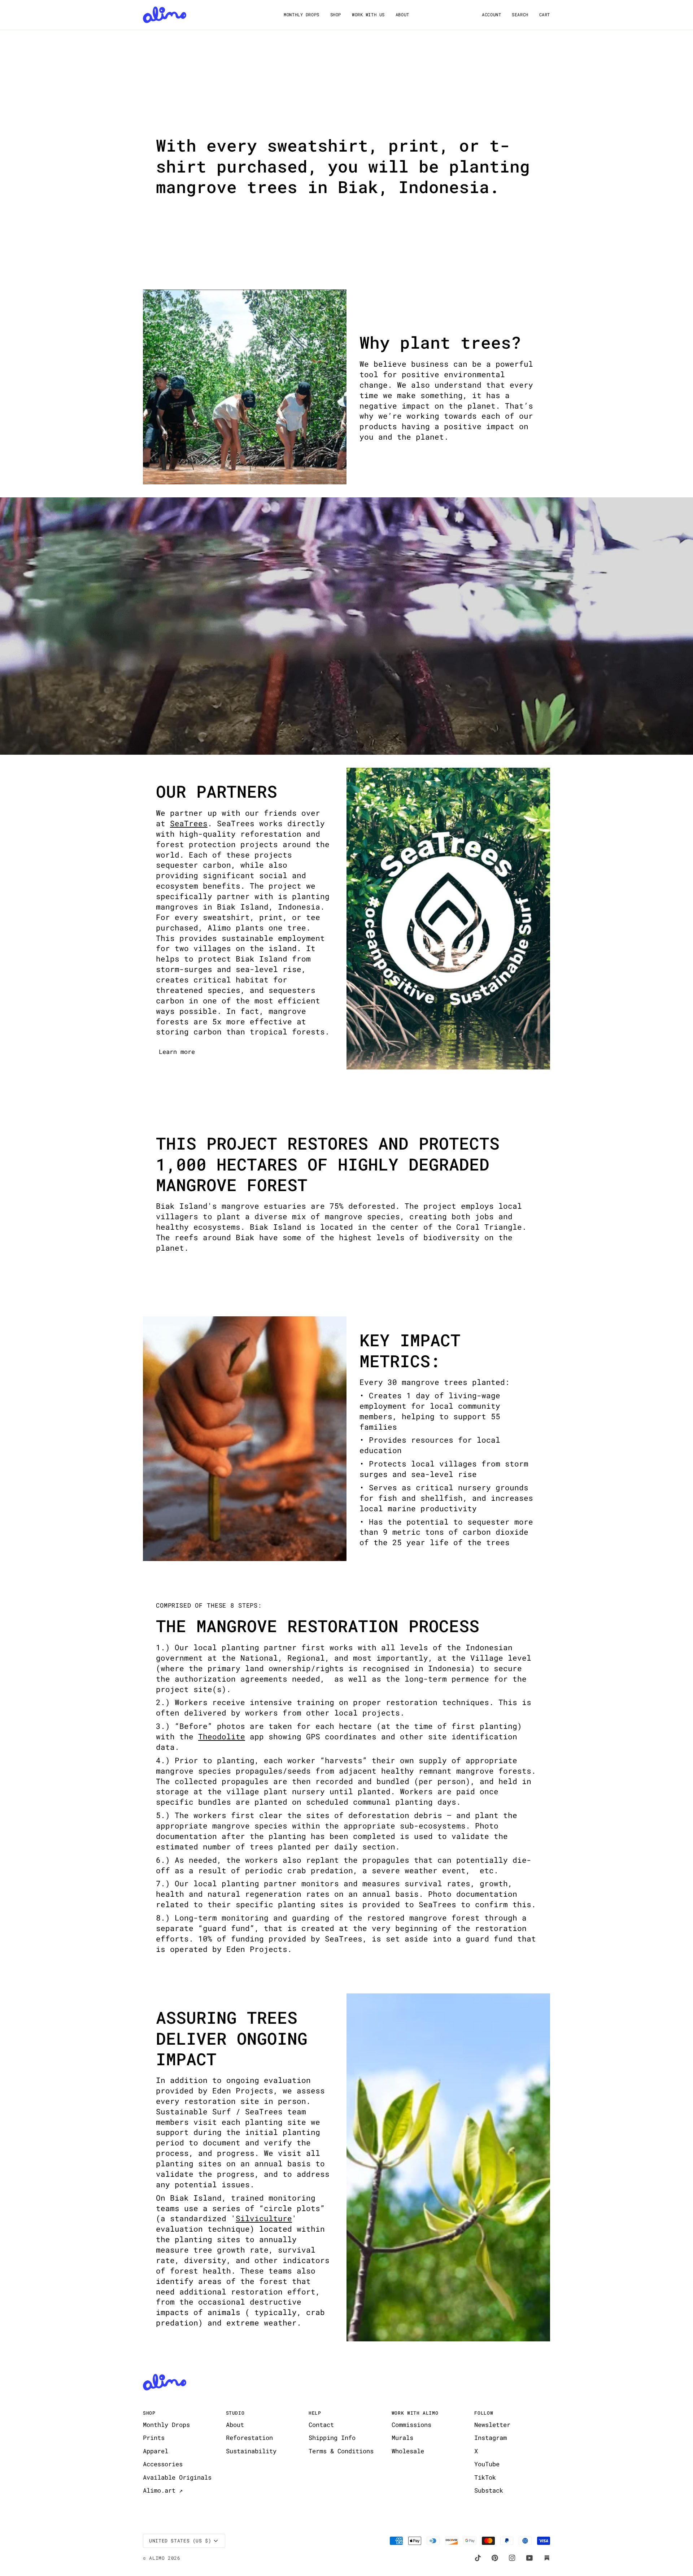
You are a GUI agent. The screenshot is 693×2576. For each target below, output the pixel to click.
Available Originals (177, 2477)
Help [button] (315, 2413)
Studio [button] (235, 2413)
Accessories (163, 2464)
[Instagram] (512, 2558)
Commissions (411, 2425)
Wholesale (408, 2451)
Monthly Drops (166, 2425)
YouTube (487, 2464)
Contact (321, 2425)
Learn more (177, 1052)
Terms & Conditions (341, 2451)
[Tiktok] (478, 2558)
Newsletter (492, 2425)
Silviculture (264, 2218)
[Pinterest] (495, 2558)
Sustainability (251, 2451)
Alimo (157, 2558)
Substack (489, 2490)
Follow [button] (484, 2413)
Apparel (156, 2451)
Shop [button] (149, 2413)
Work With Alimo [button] (415, 2413)
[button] (301, 15)
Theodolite (222, 1736)
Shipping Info (332, 2438)
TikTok (485, 2477)
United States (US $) (180, 2541)
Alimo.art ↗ (163, 2490)
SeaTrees (189, 823)
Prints (154, 2438)
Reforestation (249, 2438)
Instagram (491, 2438)
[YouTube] (529, 2558)
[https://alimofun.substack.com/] (547, 2558)
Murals (402, 2438)
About (235, 2425)
